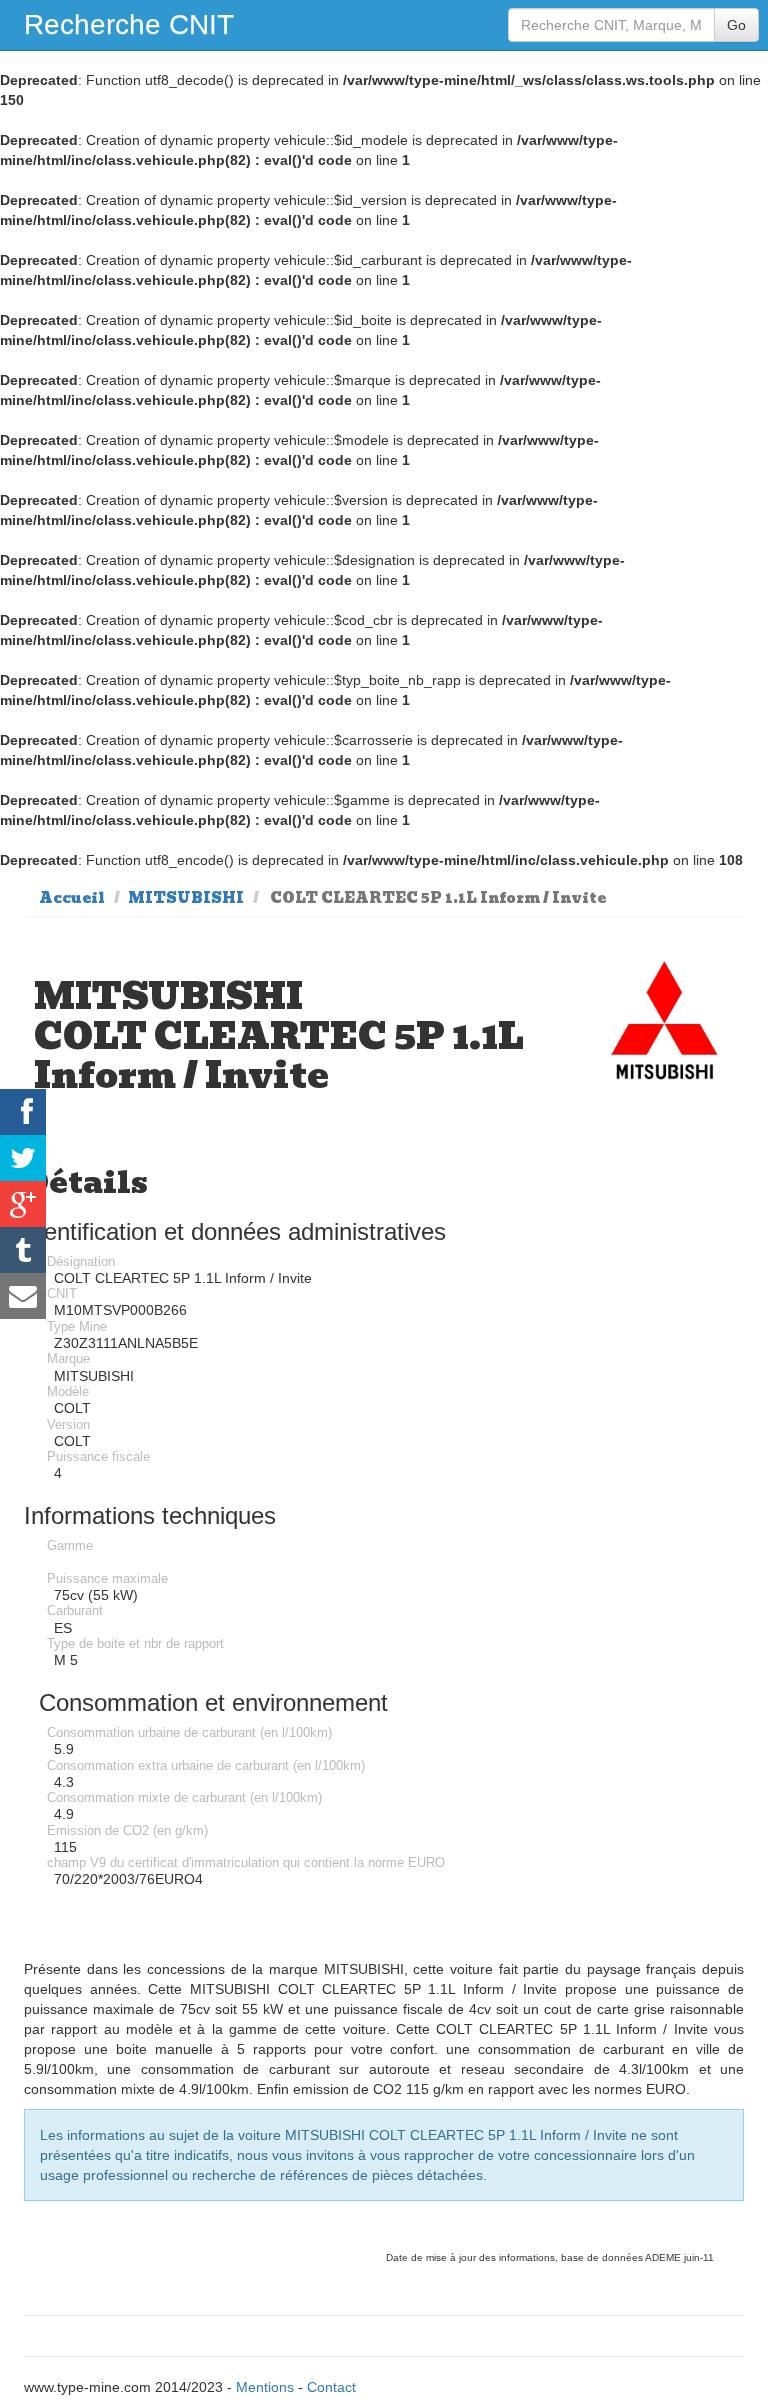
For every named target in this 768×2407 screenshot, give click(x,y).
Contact (331, 2387)
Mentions (265, 2387)
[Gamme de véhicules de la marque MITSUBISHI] (665, 1025)
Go (736, 25)
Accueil (72, 898)
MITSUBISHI (186, 898)
